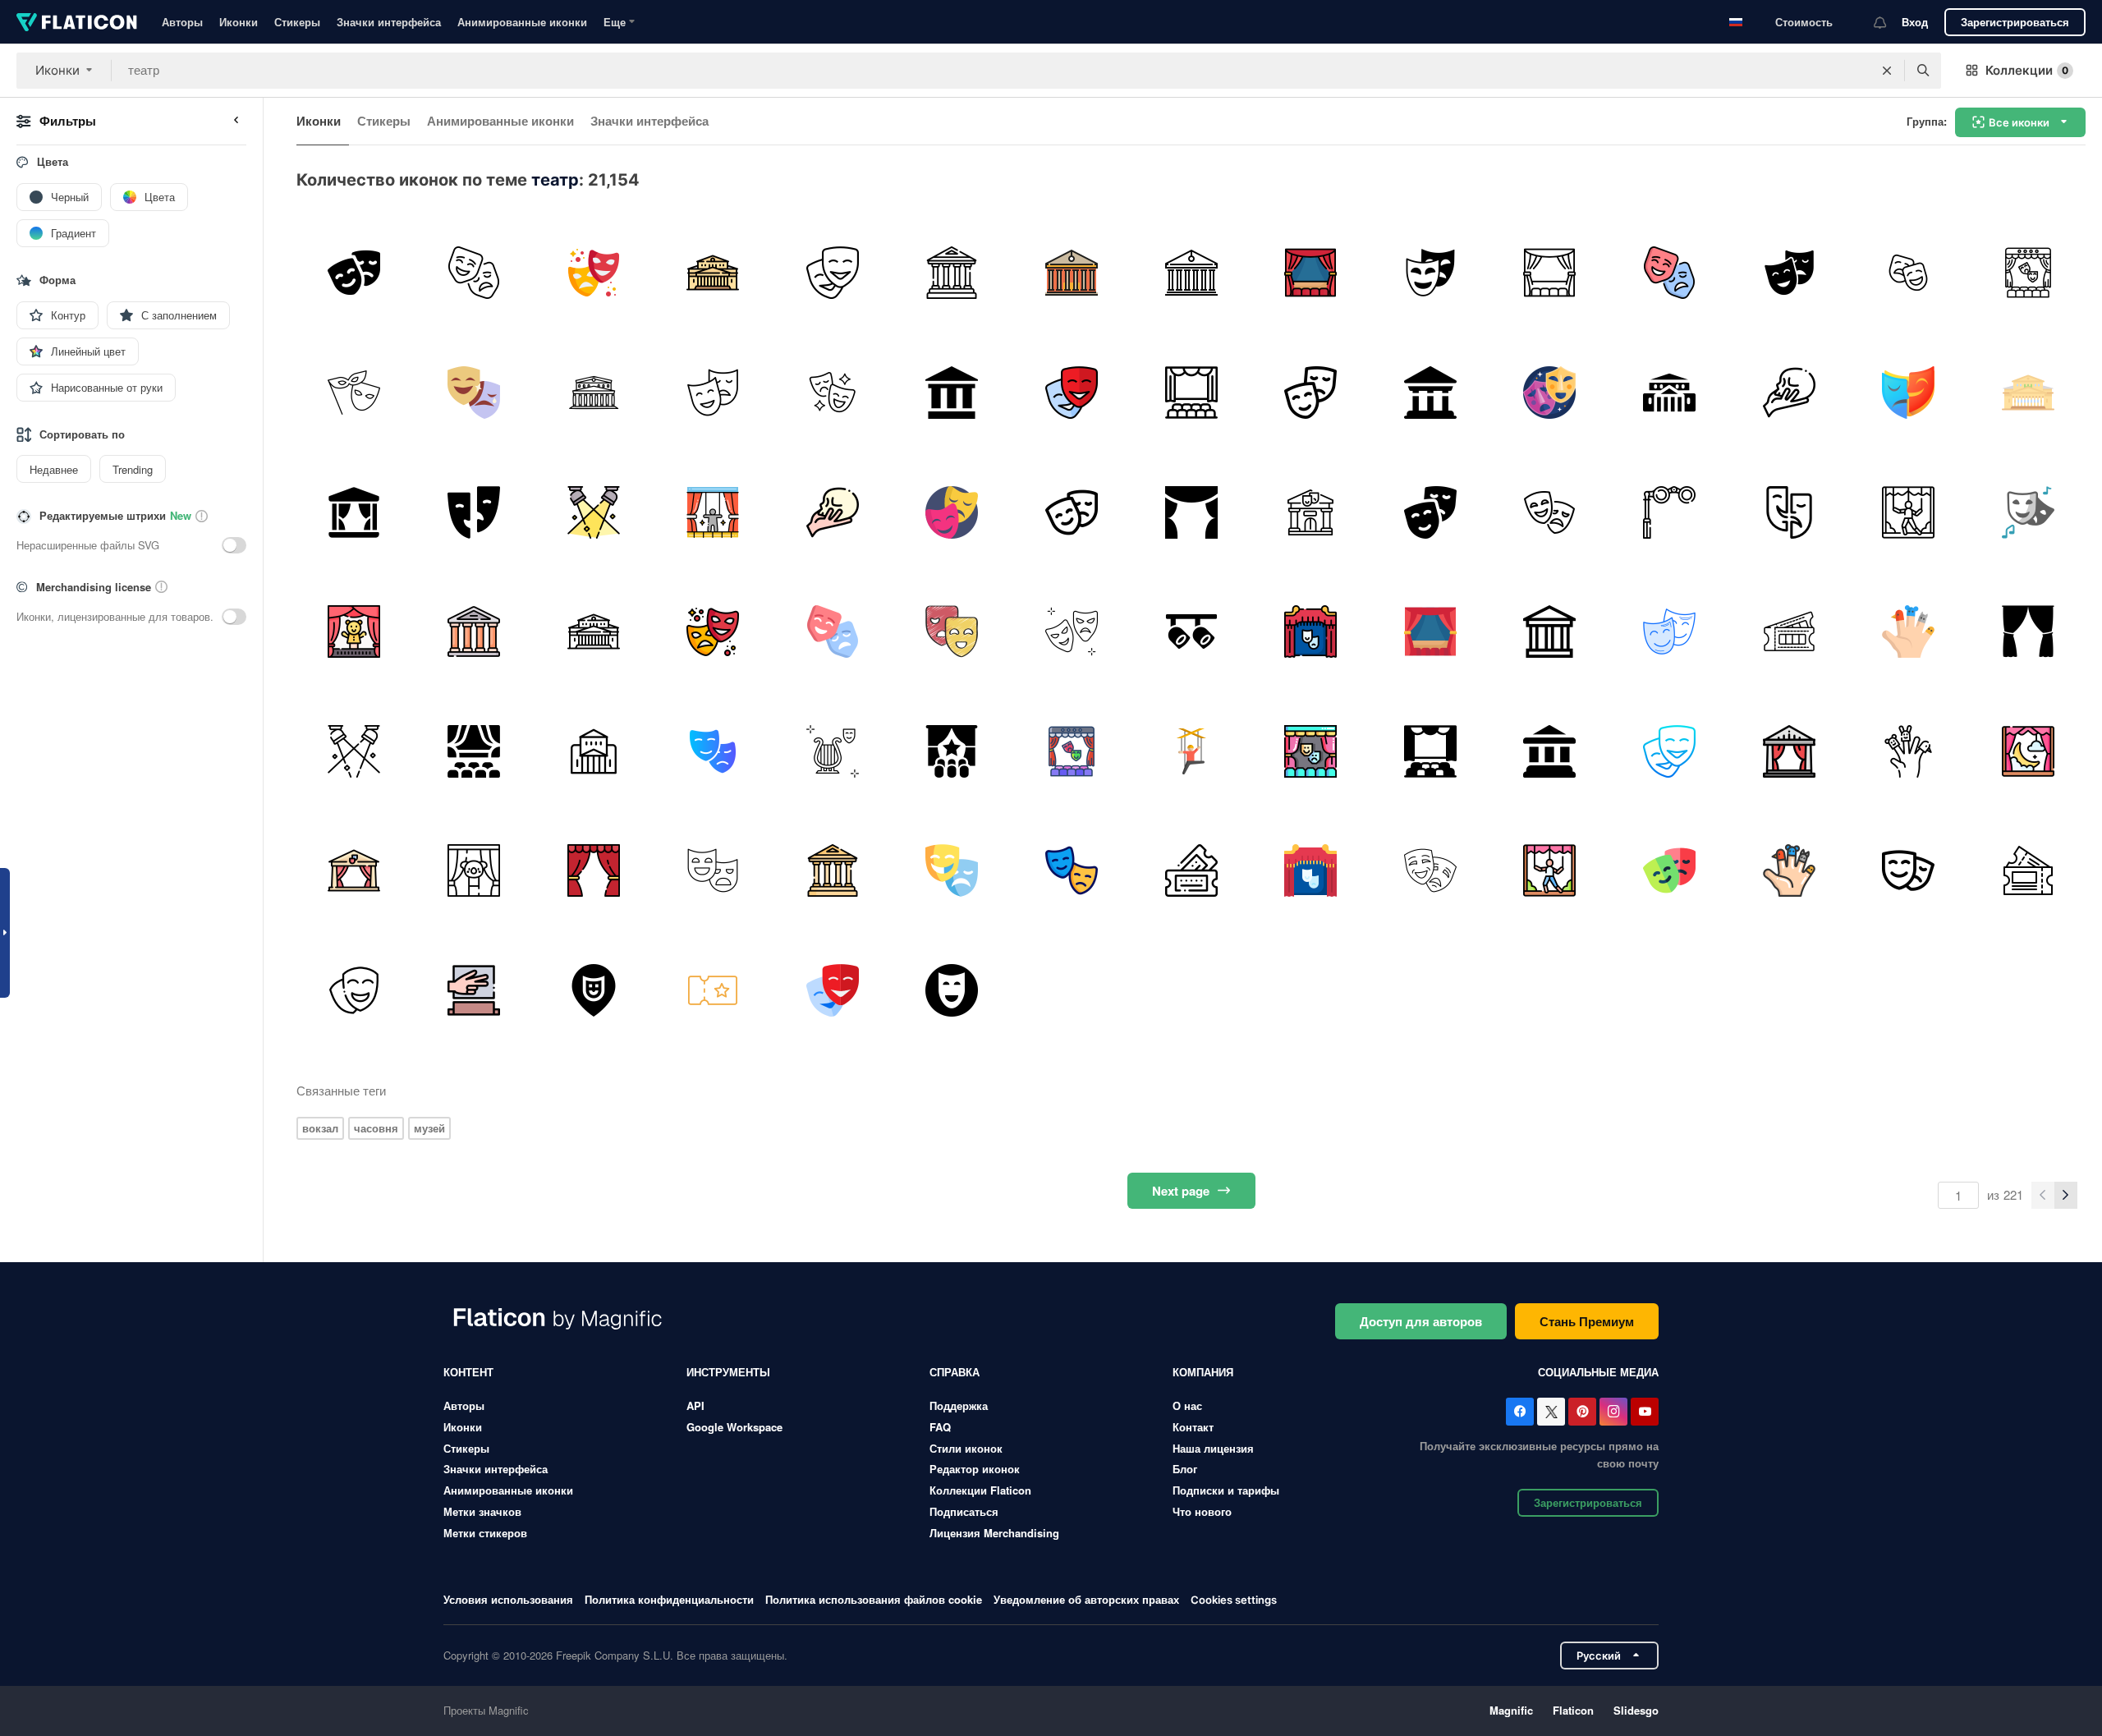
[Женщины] (354, 393)
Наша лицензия (1213, 1448)
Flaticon (1573, 1710)
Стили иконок (966, 1448)
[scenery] (2028, 751)
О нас (1187, 1405)
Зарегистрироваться (2015, 22)
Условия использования (508, 1599)
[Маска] (1072, 632)
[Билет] (713, 991)
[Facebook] (1520, 1412)
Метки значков (482, 1511)
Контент (468, 1372)
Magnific (1511, 1710)
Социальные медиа (1598, 1372)
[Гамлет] (1789, 393)
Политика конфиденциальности (669, 1599)
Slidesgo (1636, 1710)
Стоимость (1804, 22)
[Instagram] (1613, 1412)
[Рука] (474, 991)
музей (429, 1128)
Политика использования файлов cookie (874, 1599)
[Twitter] (1551, 1412)
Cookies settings (1234, 1600)
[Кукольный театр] (713, 512)
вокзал (320, 1128)
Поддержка (959, 1405)
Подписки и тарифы (1226, 1490)
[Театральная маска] (1072, 871)
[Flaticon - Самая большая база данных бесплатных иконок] (77, 22)
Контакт (1193, 1427)
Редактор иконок (975, 1469)
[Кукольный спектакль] (354, 632)
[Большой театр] (713, 273)
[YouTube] (1645, 1412)
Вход (1915, 22)
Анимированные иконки (522, 22)
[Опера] (1311, 632)
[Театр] (354, 273)
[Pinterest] (1582, 1412)
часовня (376, 1128)
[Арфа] (832, 751)
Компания (1203, 1372)
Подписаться (964, 1511)
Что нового (1202, 1511)
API (695, 1405)
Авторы (182, 22)
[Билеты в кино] (1191, 871)
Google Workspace (734, 1427)
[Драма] (952, 632)
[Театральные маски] (1550, 393)
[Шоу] (2028, 273)
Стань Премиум (1587, 1321)
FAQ (940, 1427)
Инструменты (728, 1372)
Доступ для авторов (1421, 1321)
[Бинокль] (1670, 512)
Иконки (239, 22)
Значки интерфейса (389, 22)
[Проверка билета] (1789, 632)
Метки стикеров (485, 1533)
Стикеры (297, 22)
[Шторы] (2028, 632)
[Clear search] (1887, 71)
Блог (1185, 1469)
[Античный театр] (1550, 751)
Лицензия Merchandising (994, 1533)
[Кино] (832, 273)
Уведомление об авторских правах (1086, 1599)
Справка (955, 1372)
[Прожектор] (593, 512)
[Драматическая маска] (713, 871)
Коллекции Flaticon (980, 1490)
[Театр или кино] (952, 751)
